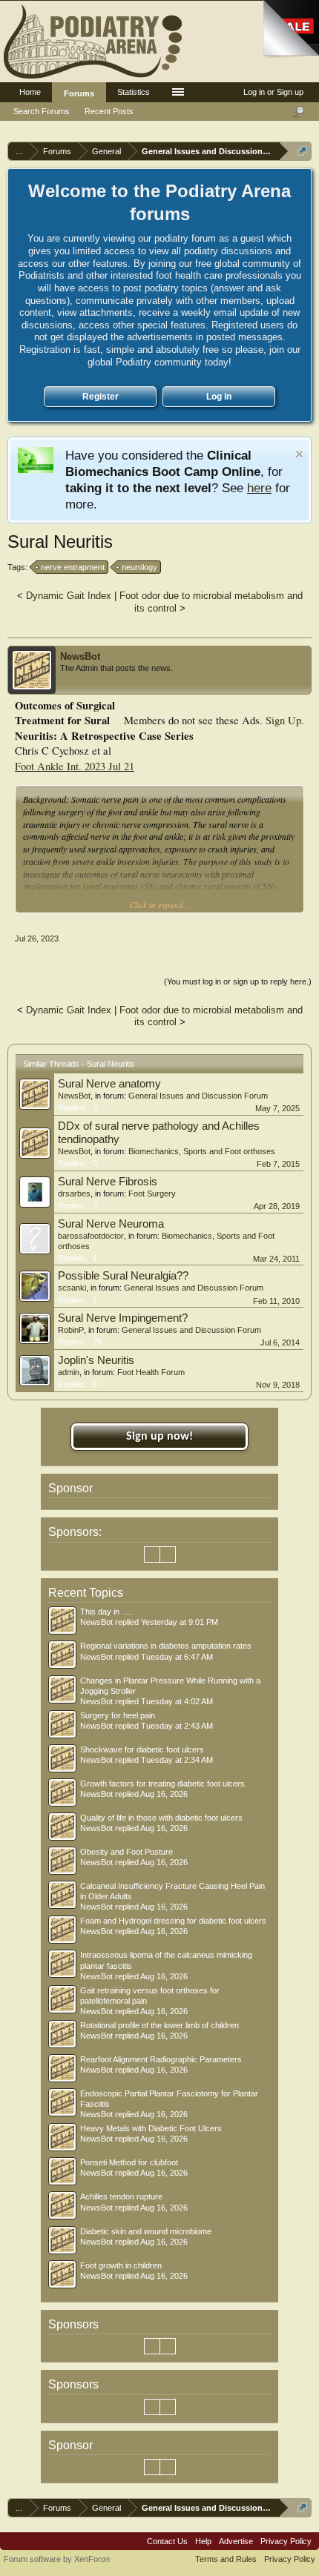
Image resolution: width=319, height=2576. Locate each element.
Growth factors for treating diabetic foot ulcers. (164, 1784)
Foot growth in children (121, 2265)
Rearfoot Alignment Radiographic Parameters (161, 2059)
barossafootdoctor (91, 1236)
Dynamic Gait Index (69, 596)
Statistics (134, 92)
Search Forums (42, 111)
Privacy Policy (286, 2541)
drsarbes (74, 1193)
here (259, 488)
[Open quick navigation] (302, 151)
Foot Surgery (152, 1193)
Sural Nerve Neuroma (111, 1224)
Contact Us (167, 2541)
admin (69, 1372)
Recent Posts (109, 111)
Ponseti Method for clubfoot (129, 2162)
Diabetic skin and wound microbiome (146, 2231)
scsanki (72, 1288)
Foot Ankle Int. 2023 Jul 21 (75, 766)
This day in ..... (106, 1612)
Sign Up (283, 720)
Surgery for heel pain (118, 1715)
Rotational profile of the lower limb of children (159, 2025)
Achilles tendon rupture (121, 2196)
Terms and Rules (226, 2559)
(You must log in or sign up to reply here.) (238, 981)
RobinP (71, 1330)
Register (101, 397)
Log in (219, 397)
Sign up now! (159, 1437)
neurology (139, 567)
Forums (79, 93)
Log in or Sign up (273, 92)
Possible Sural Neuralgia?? (123, 1276)
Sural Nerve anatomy (109, 1084)
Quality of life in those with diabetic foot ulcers (161, 1818)
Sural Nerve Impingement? (123, 1318)
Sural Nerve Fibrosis (108, 1182)
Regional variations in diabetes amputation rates (166, 1646)
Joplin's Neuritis (96, 1360)
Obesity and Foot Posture (126, 1852)
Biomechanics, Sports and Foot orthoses (202, 1151)
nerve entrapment (73, 567)
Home (30, 92)
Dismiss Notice (299, 454)
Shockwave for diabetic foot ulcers (142, 1749)
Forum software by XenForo (57, 2559)
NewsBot (80, 656)
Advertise (236, 2541)
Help (203, 2541)
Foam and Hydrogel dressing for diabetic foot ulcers (173, 1921)
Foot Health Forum (151, 1372)
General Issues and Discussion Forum (198, 1096)
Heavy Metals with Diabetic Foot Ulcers (151, 2128)
